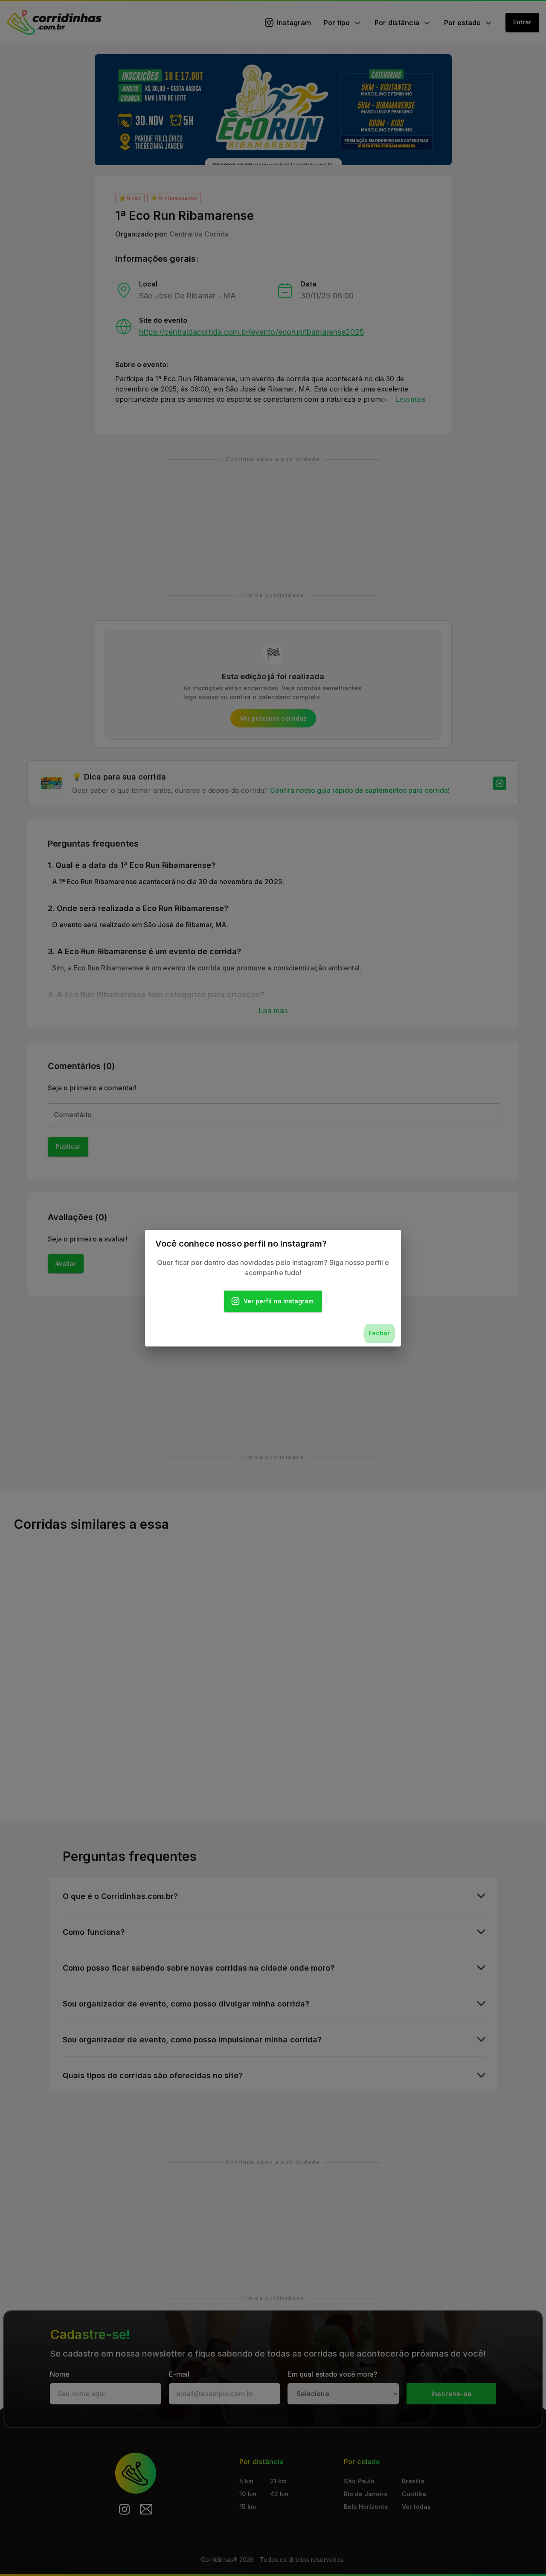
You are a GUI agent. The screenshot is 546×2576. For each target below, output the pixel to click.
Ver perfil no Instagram (279, 1301)
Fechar (379, 1333)
